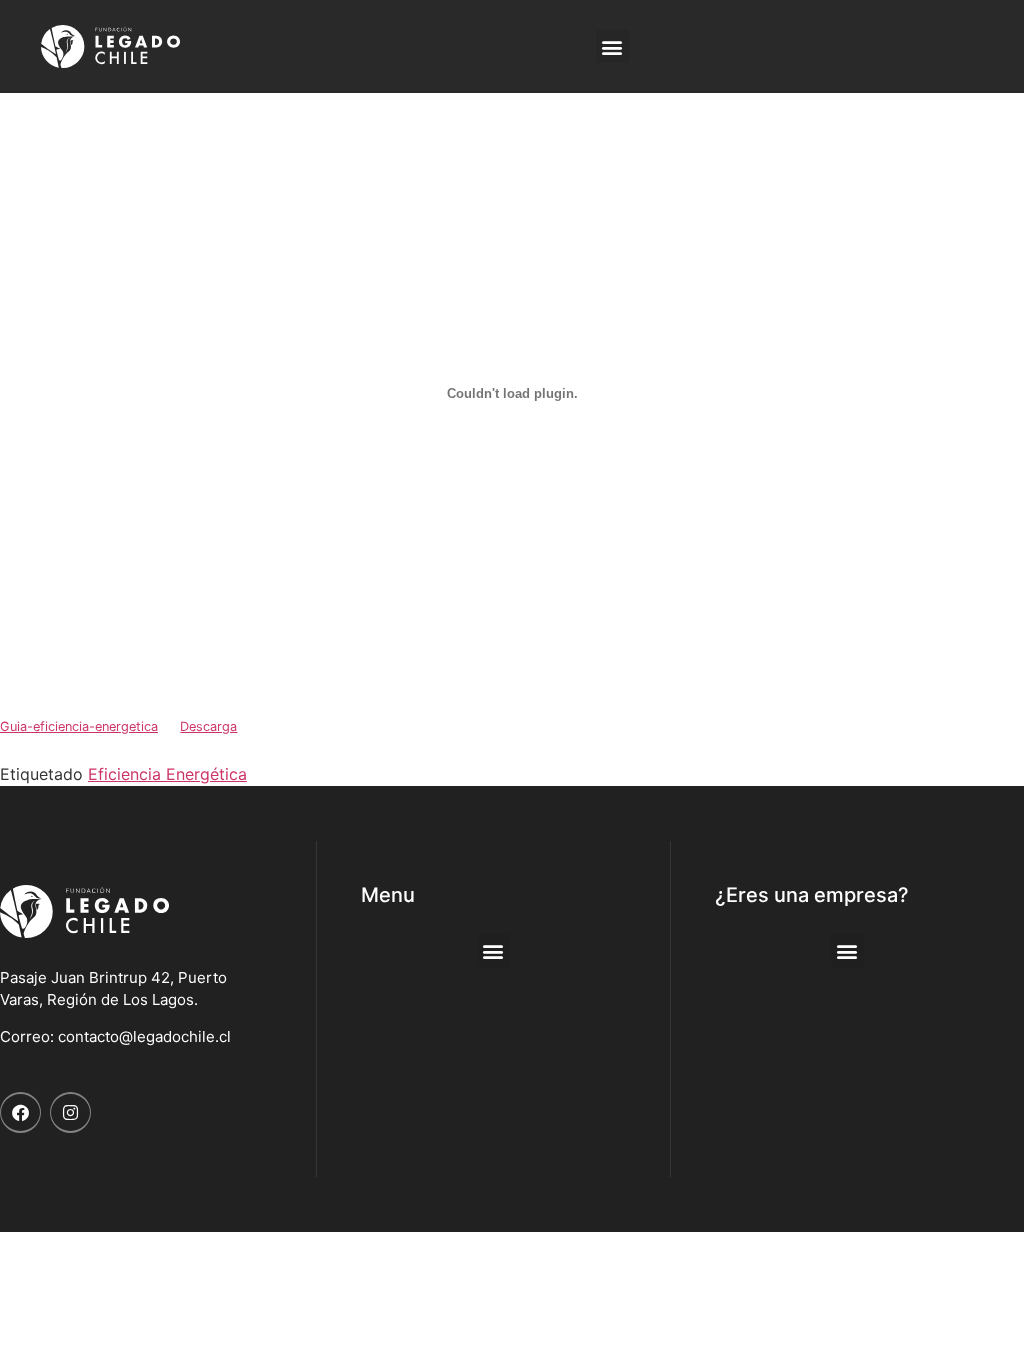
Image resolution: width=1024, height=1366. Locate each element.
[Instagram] (70, 1112)
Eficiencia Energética (167, 774)
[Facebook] (20, 1112)
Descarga (208, 726)
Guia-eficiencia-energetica (79, 726)
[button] (612, 46)
